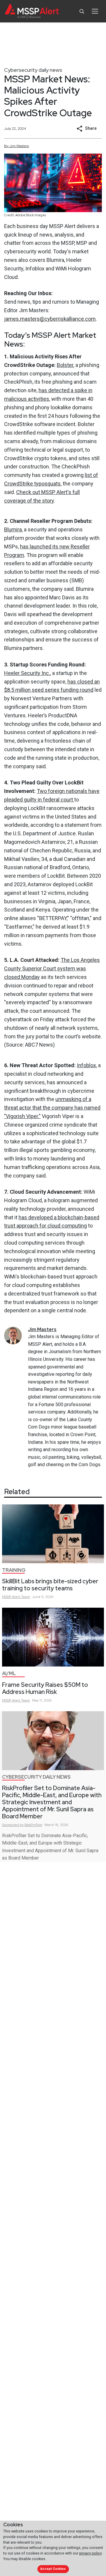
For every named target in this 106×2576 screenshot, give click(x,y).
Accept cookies (53, 2569)
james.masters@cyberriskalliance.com (50, 319)
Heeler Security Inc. (27, 673)
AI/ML (9, 1673)
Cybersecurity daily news (33, 70)
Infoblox (86, 1065)
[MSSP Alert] (32, 11)
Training (14, 1570)
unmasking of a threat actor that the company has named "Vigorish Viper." (52, 1108)
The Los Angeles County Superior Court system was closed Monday (52, 968)
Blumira (13, 529)
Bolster (65, 365)
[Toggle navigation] (95, 11)
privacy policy (90, 2553)
